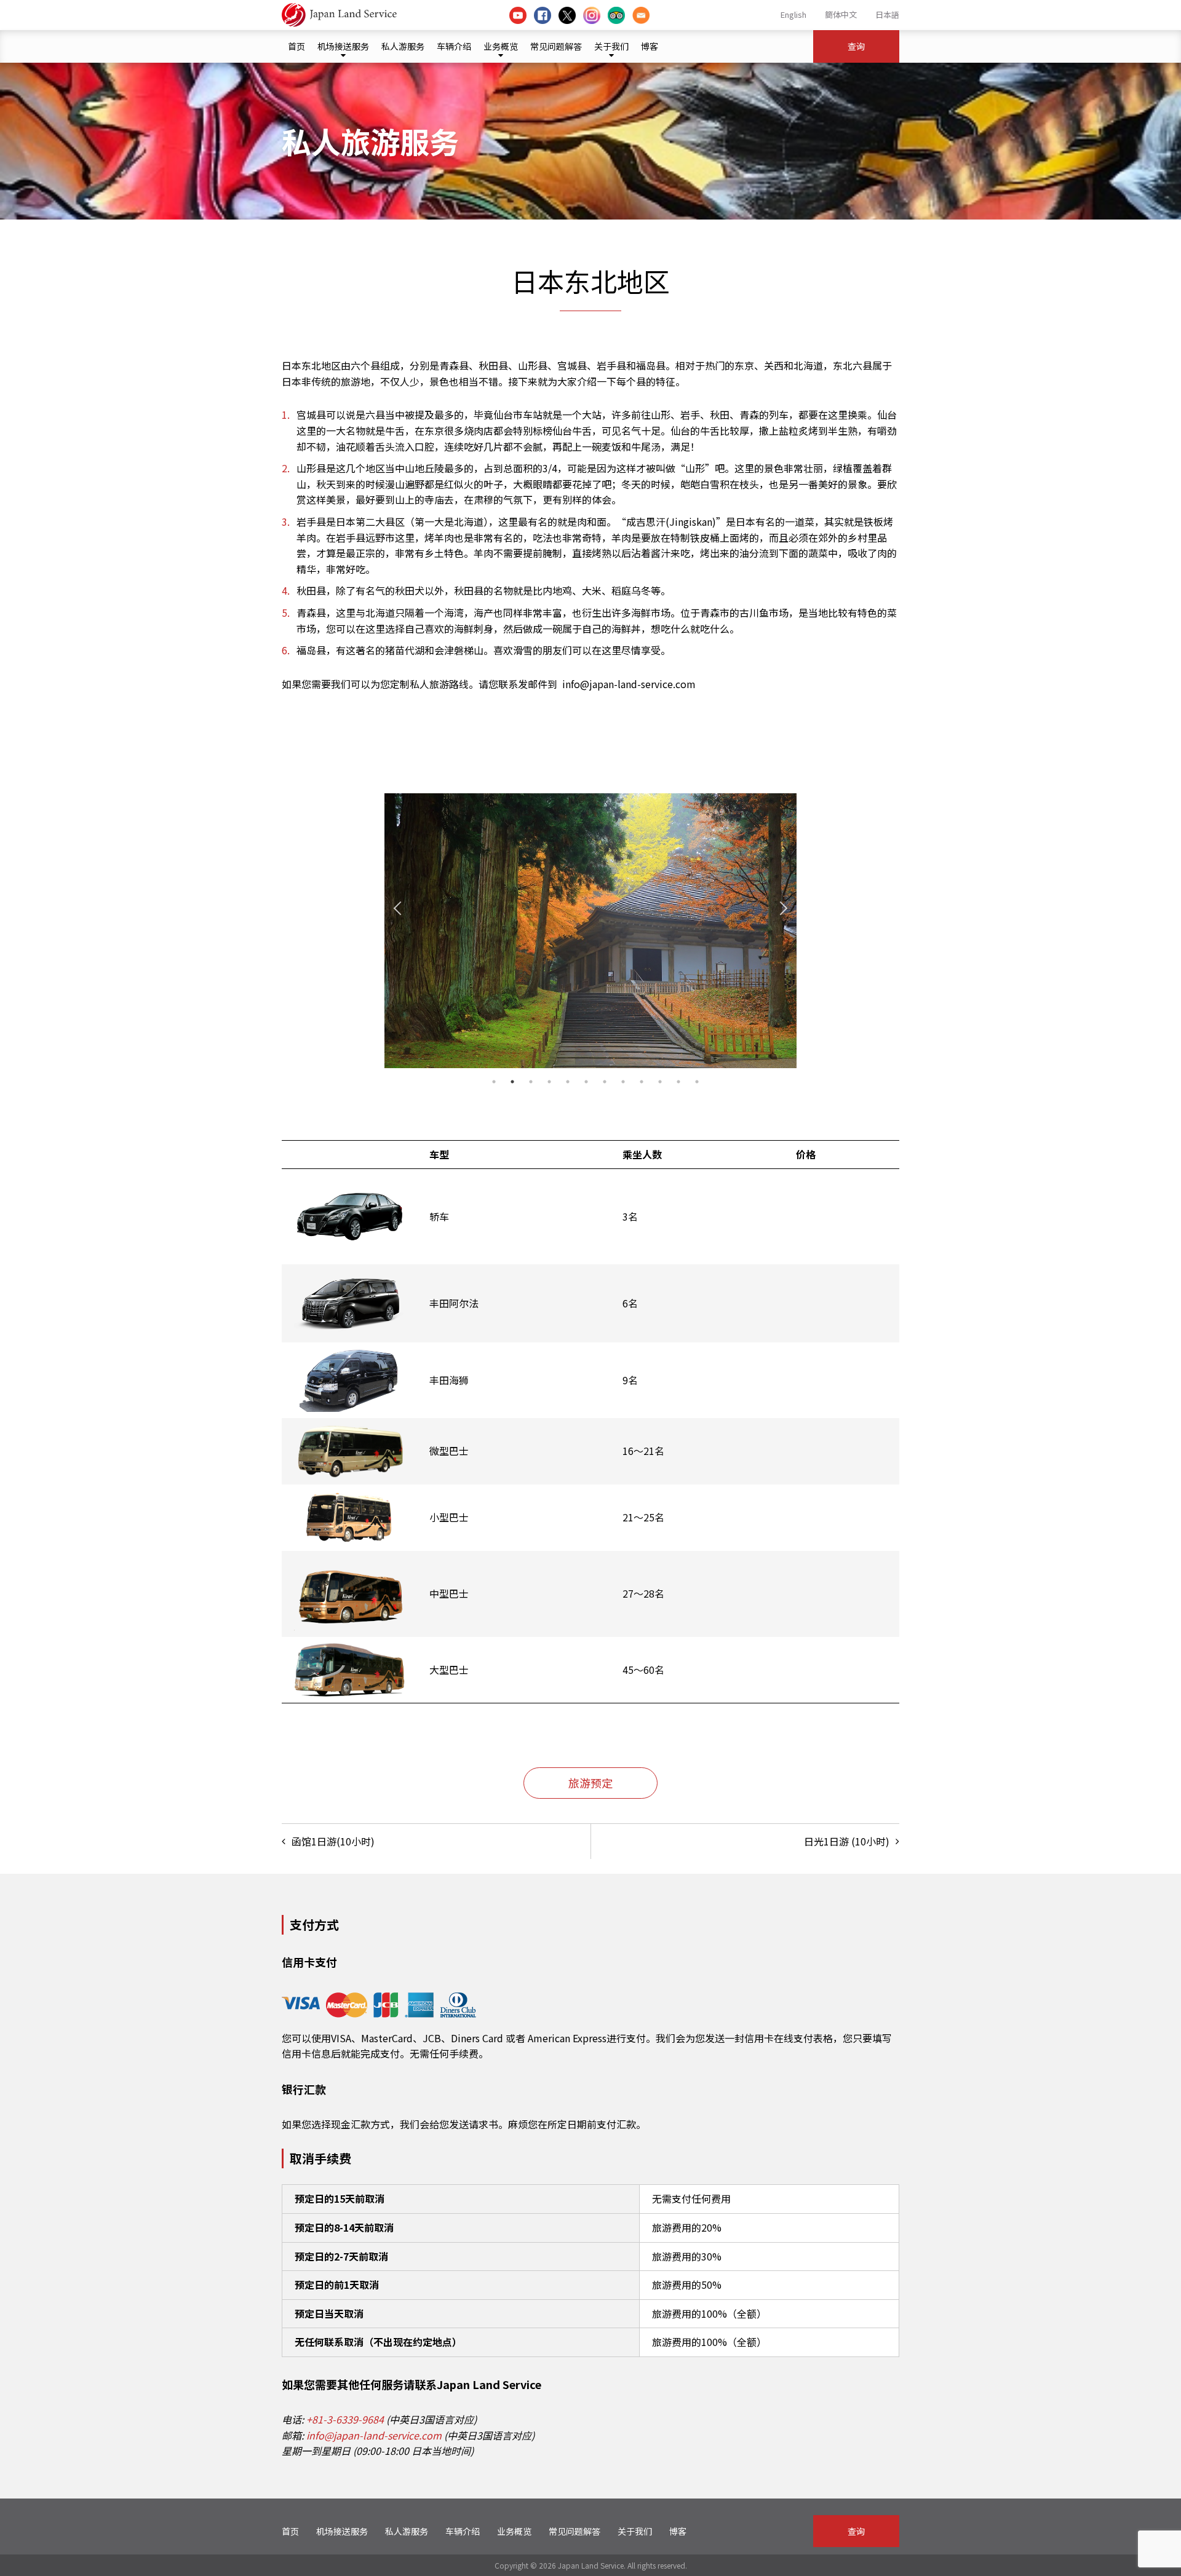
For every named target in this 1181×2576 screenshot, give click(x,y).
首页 (296, 46)
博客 (650, 46)
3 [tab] (531, 1082)
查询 (856, 46)
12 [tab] (697, 1082)
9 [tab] (642, 1082)
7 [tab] (605, 1082)
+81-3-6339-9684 (345, 2419)
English (793, 14)
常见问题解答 (556, 46)
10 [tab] (660, 1082)
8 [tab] (623, 1082)
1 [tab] (494, 1082)
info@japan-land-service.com (374, 2435)
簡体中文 (841, 14)
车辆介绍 (454, 46)
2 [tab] (512, 1082)
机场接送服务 (343, 46)
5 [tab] (568, 1082)
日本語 (887, 14)
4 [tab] (549, 1082)
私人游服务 (403, 46)
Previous (400, 908)
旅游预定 (590, 1783)
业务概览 (501, 46)
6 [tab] (586, 1082)
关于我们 (611, 46)
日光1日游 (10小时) (847, 1841)
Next (781, 908)
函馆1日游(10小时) (333, 1841)
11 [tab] (678, 1082)
